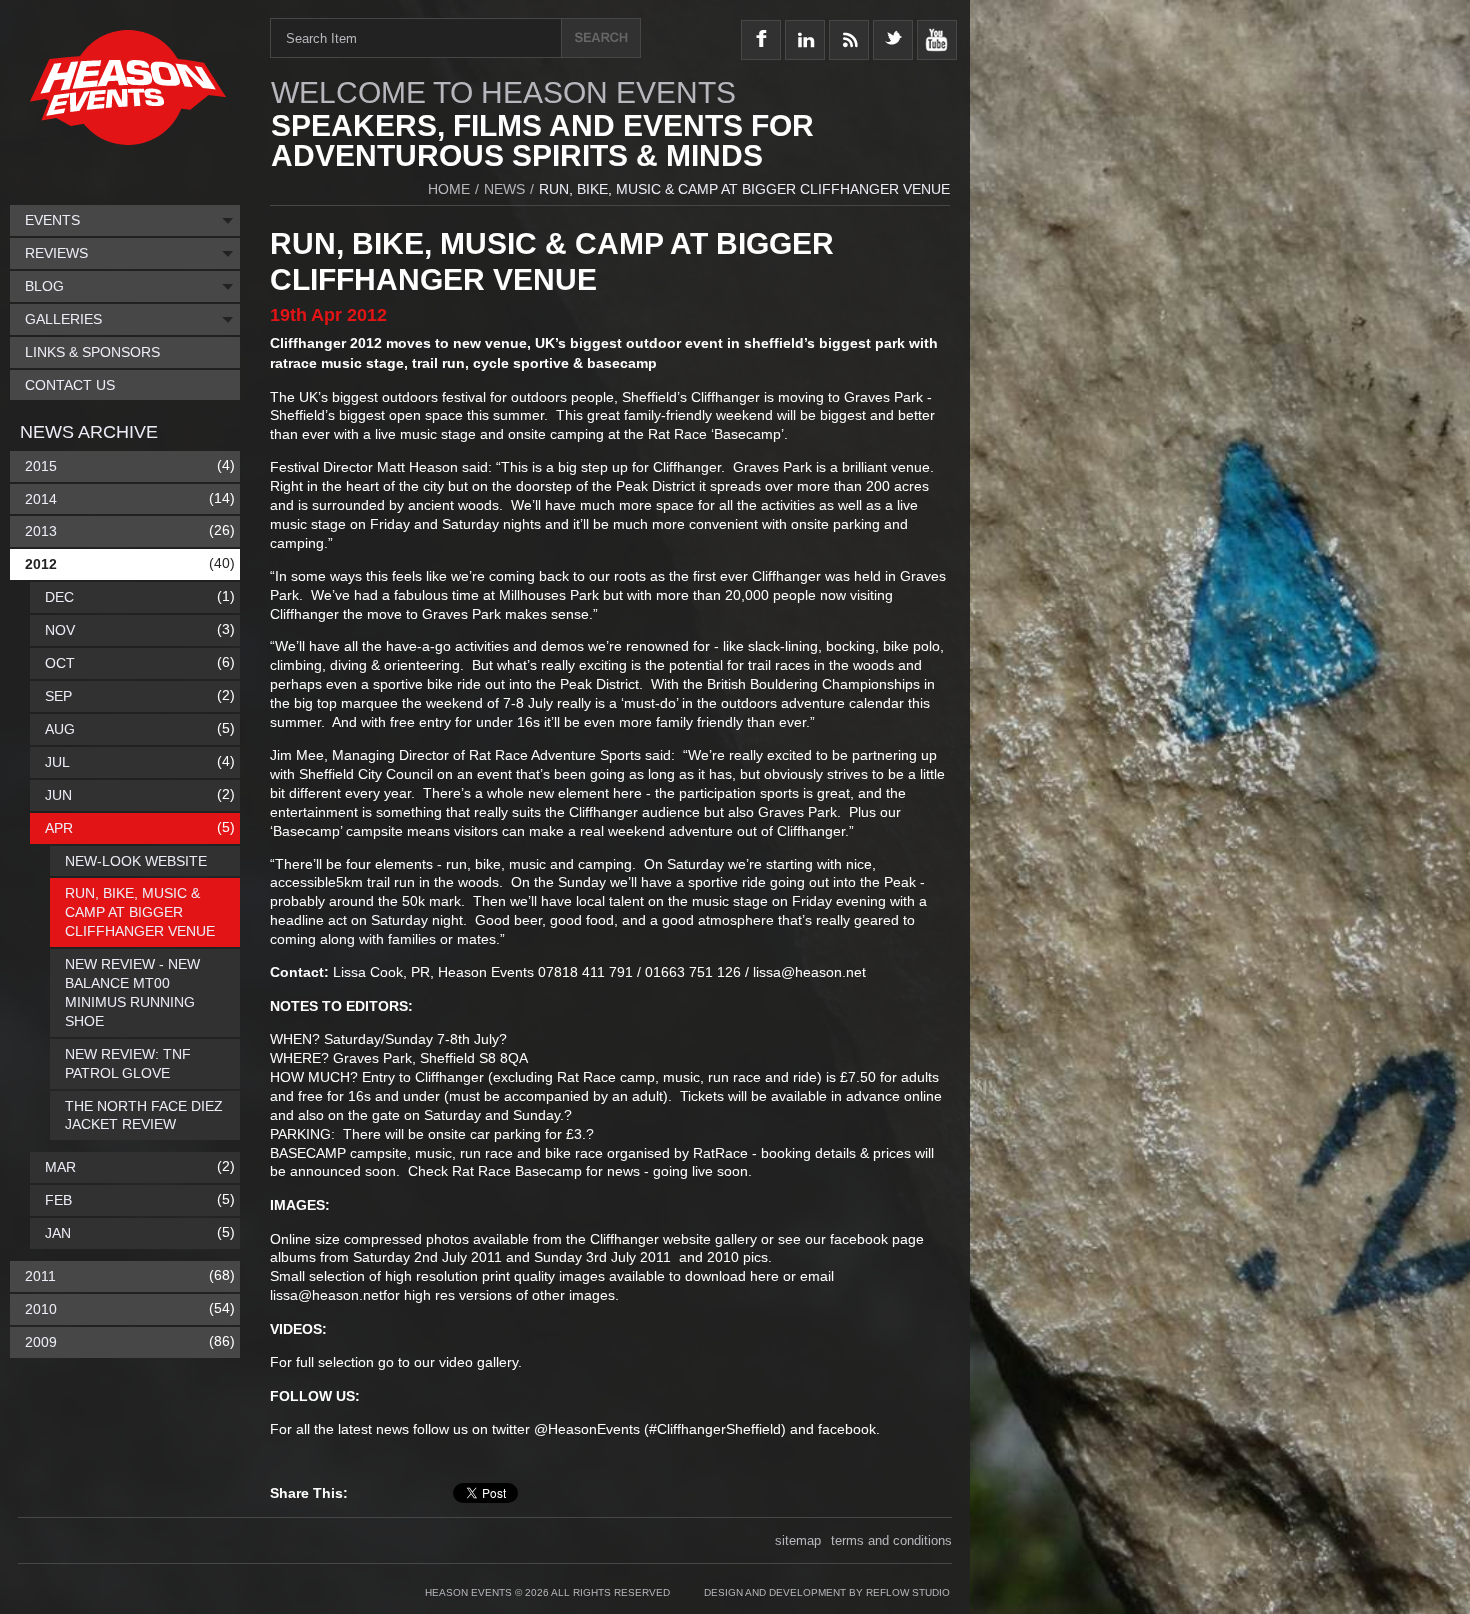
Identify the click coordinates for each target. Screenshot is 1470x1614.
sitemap (798, 1540)
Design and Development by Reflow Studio (827, 1592)
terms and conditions (891, 1540)
